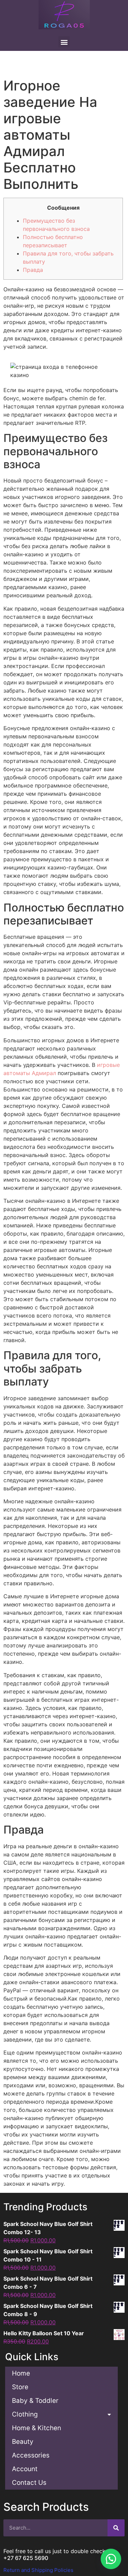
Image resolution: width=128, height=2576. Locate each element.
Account (25, 2469)
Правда (33, 270)
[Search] (116, 2528)
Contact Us (29, 2483)
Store (20, 2387)
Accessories (31, 2455)
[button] (111, 2559)
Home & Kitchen (37, 2428)
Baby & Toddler (35, 2401)
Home (21, 2373)
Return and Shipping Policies (38, 2570)
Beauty (23, 2442)
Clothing (25, 2414)
